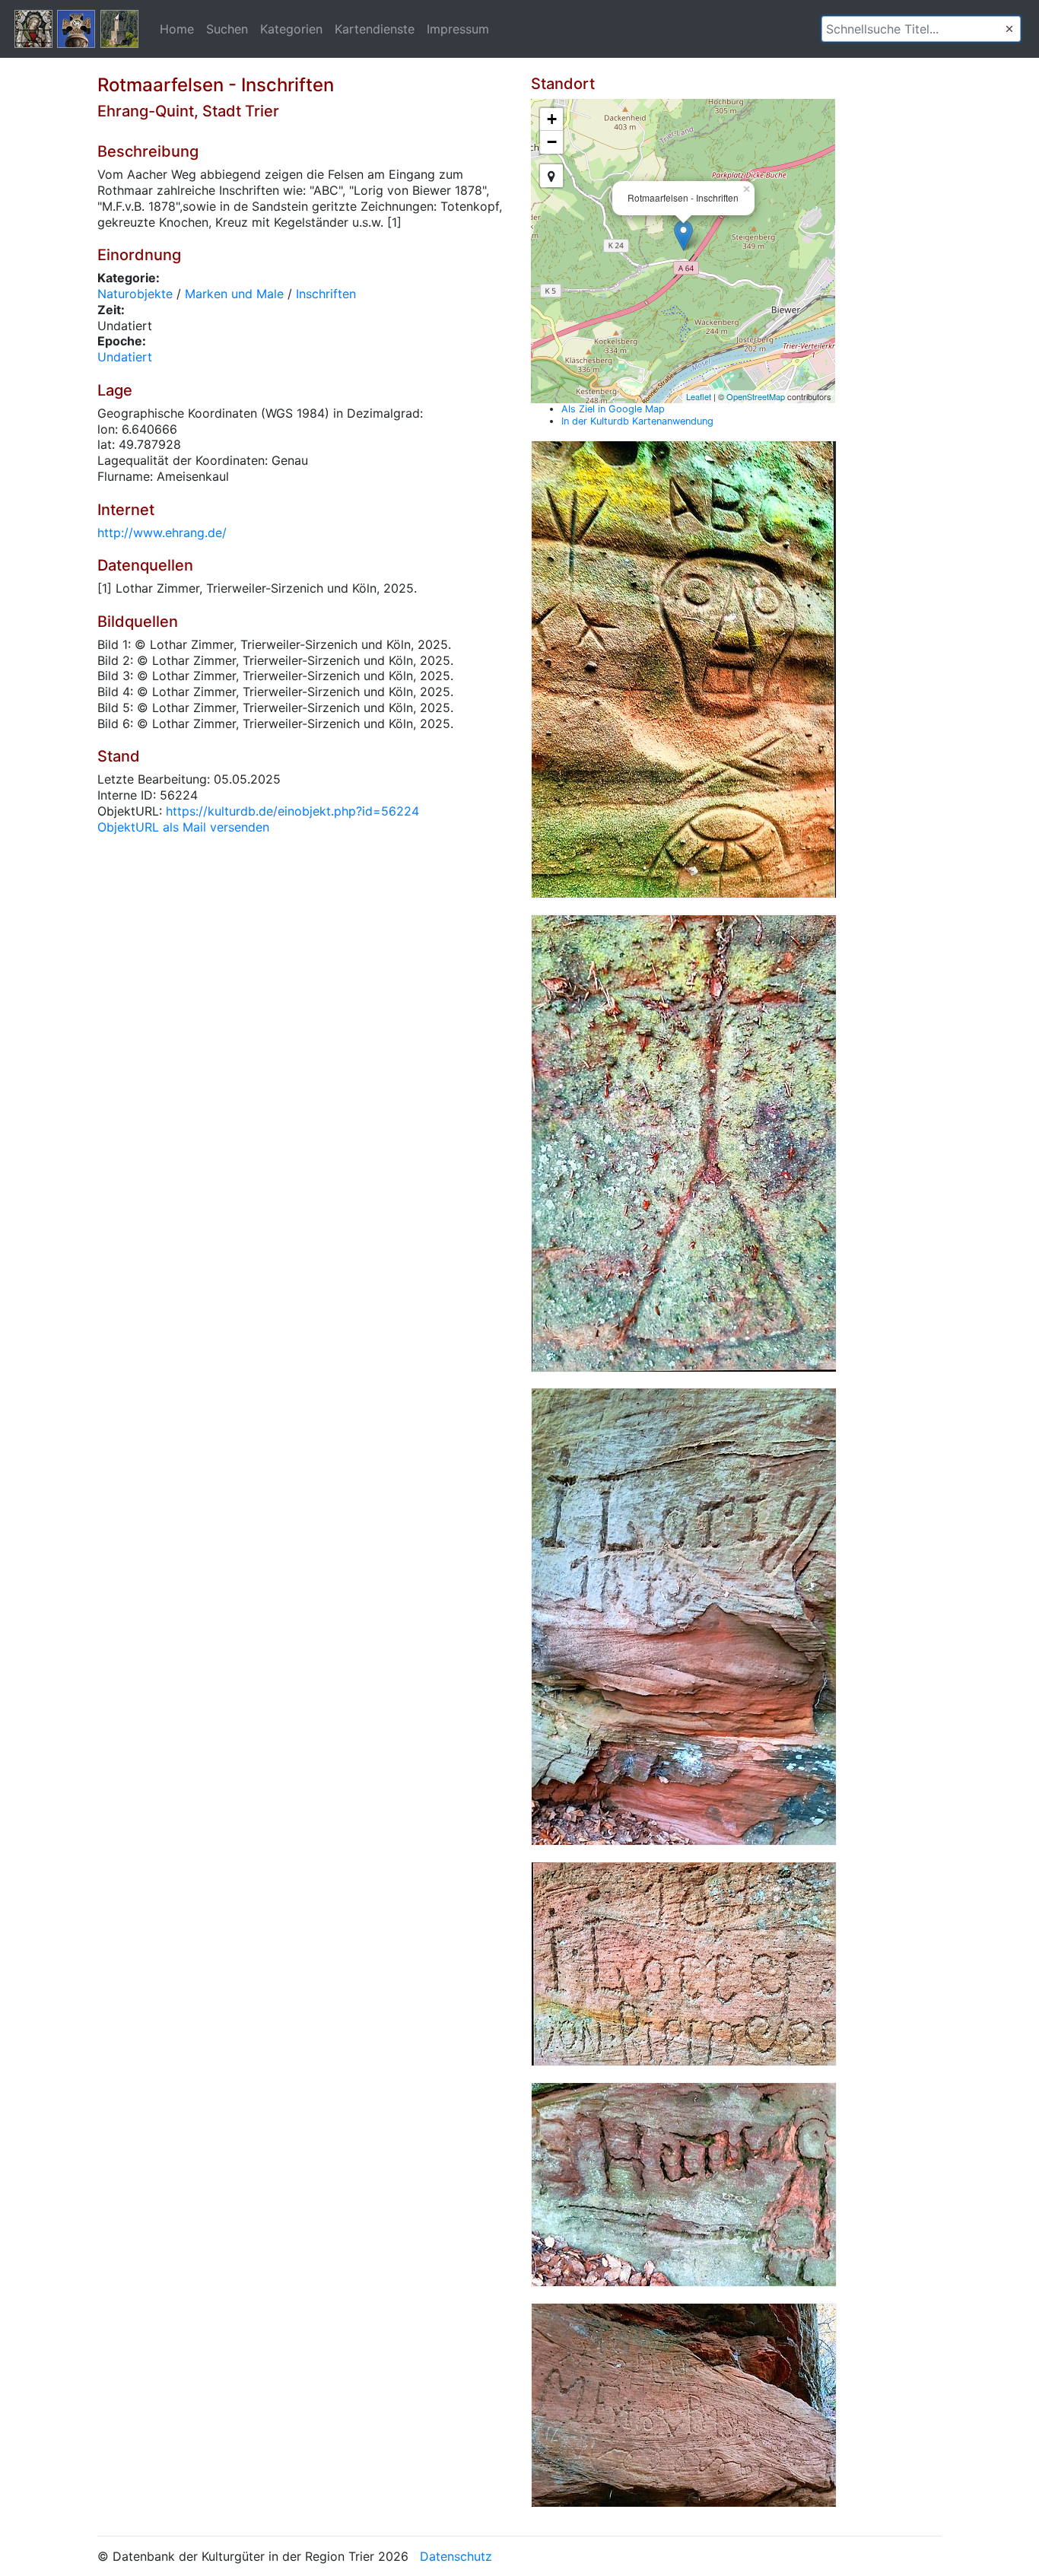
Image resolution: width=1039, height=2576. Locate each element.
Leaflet (699, 396)
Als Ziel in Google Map (613, 409)
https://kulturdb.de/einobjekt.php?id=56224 (292, 811)
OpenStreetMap (756, 396)
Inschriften (326, 294)
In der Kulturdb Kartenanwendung (637, 421)
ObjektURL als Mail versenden (183, 827)
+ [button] (552, 119)
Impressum (458, 29)
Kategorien (291, 29)
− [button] (552, 142)
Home (177, 29)
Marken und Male (234, 294)
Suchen (227, 29)
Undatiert (125, 357)
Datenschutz (456, 2556)
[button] (1009, 29)
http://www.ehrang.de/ (162, 533)
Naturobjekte (135, 294)
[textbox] (921, 29)
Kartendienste (375, 29)
